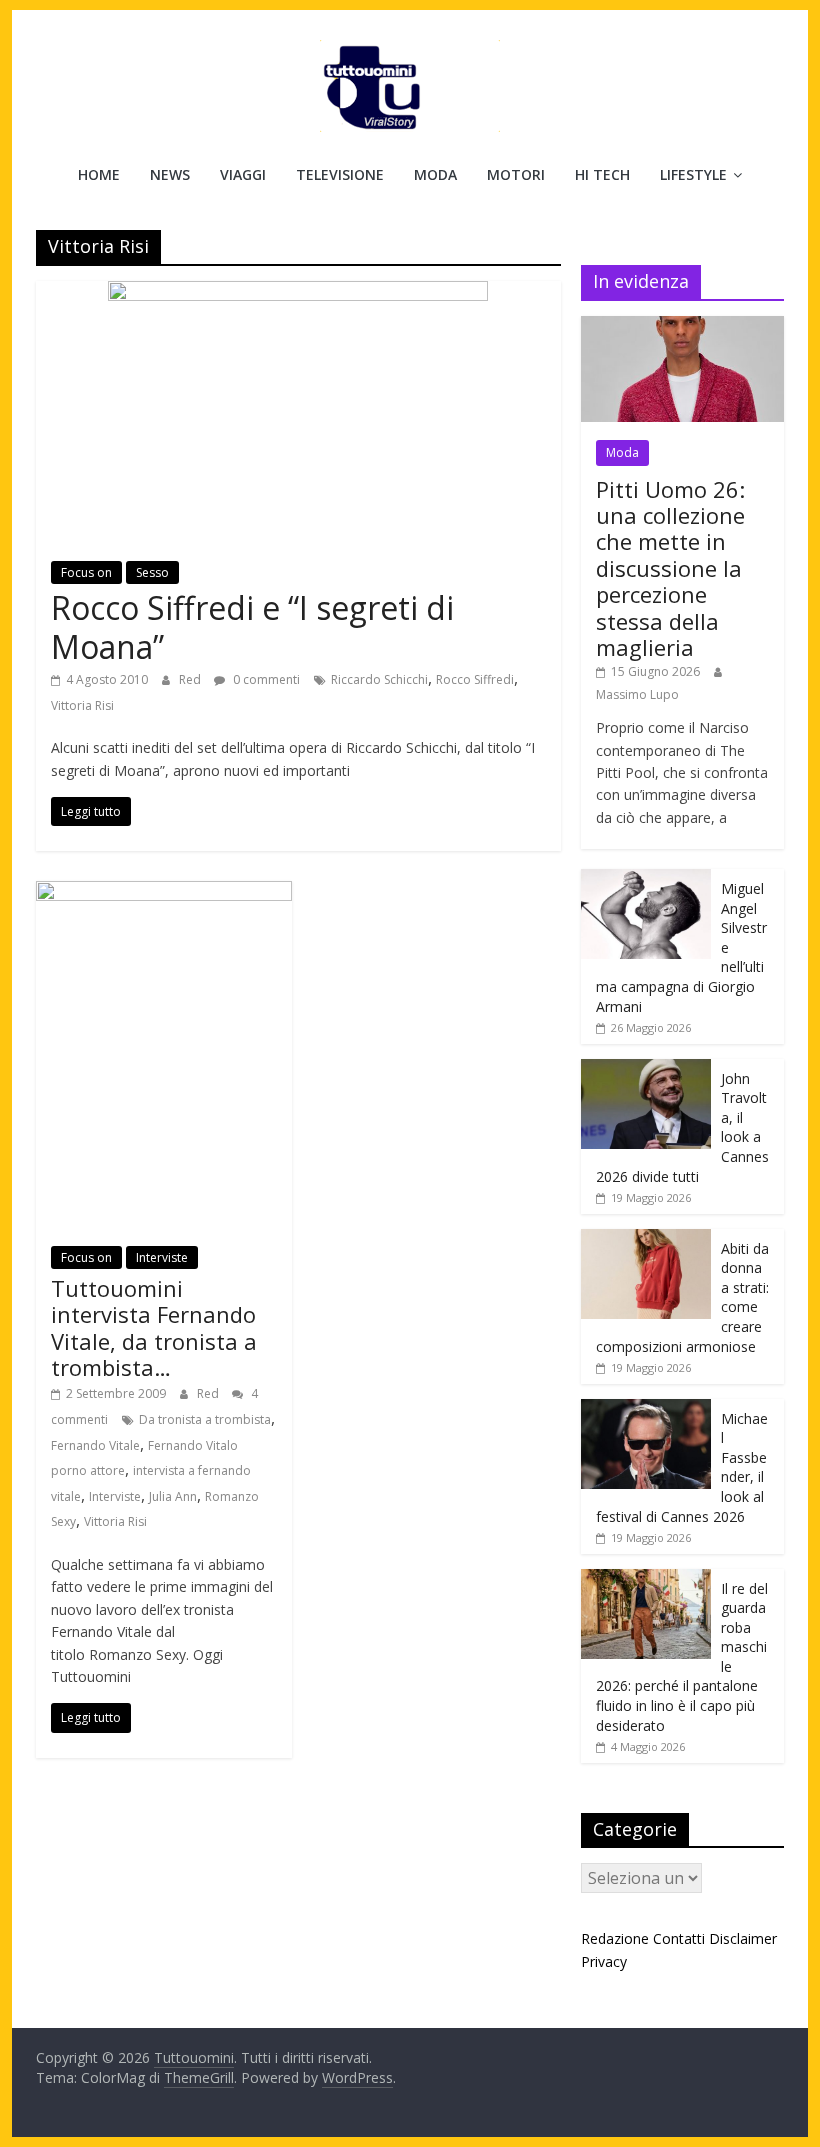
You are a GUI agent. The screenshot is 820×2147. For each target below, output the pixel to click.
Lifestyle (693, 174)
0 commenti (265, 679)
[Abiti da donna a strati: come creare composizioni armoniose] (646, 1239)
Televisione (340, 174)
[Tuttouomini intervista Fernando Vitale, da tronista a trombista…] (164, 893)
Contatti (679, 1938)
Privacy (604, 1961)
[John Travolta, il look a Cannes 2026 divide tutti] (646, 1069)
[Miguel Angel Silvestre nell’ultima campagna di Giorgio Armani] (646, 879)
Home (99, 174)
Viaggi (243, 174)
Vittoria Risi (82, 705)
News (170, 174)
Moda (435, 174)
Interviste (162, 1257)
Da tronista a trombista (205, 1419)
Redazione (615, 1938)
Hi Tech (602, 174)
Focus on (86, 572)
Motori (516, 174)
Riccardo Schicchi (379, 679)
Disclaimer (743, 1938)
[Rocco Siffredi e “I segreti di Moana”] (298, 293)
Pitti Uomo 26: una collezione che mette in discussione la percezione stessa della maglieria (670, 568)
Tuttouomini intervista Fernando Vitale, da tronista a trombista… (154, 1327)
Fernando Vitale (95, 1445)
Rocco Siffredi (475, 679)
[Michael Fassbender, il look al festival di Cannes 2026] (646, 1409)
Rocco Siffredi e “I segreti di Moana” (252, 626)
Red (191, 679)
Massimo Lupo (637, 694)
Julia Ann (173, 1496)
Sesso (152, 572)
